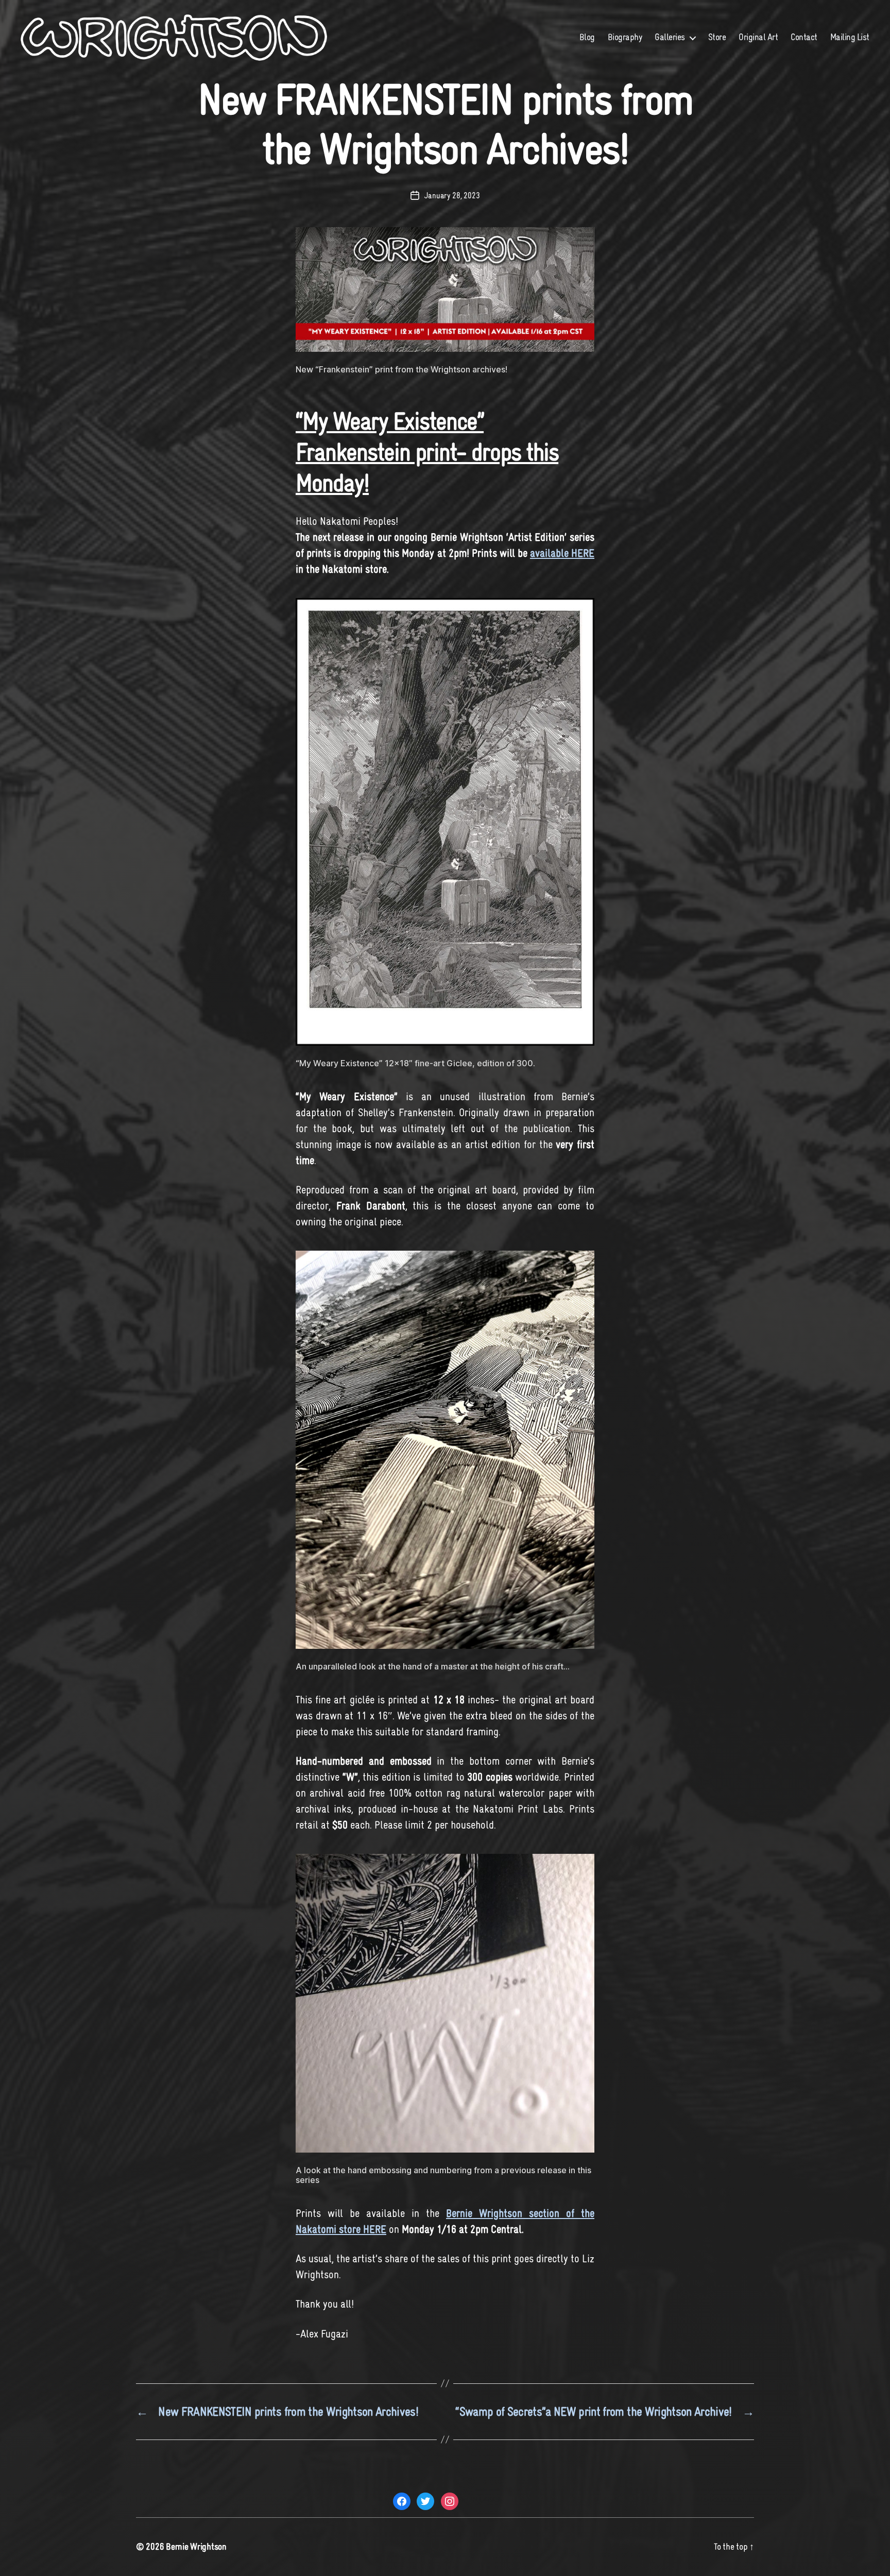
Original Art (758, 37)
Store (717, 37)
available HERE (562, 553)
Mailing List (850, 37)
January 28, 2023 (452, 195)
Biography (625, 37)
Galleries (670, 37)
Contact (804, 37)
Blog (587, 37)
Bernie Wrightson (196, 2547)
